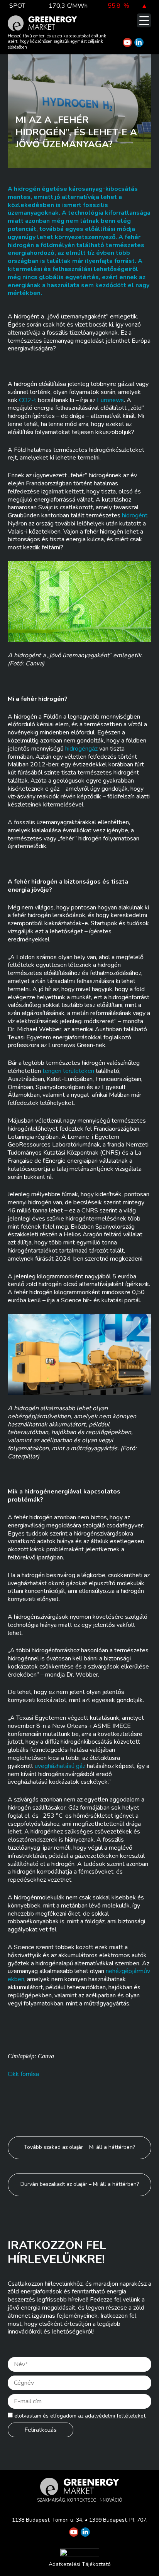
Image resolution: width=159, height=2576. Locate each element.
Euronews (110, 400)
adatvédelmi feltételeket (115, 2416)
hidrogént (135, 515)
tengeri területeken (68, 1071)
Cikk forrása (23, 2074)
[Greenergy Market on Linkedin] (139, 42)
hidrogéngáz (81, 749)
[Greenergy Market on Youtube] (127, 42)
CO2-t (28, 400)
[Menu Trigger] (144, 20)
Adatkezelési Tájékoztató (80, 2564)
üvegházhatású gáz (60, 1766)
